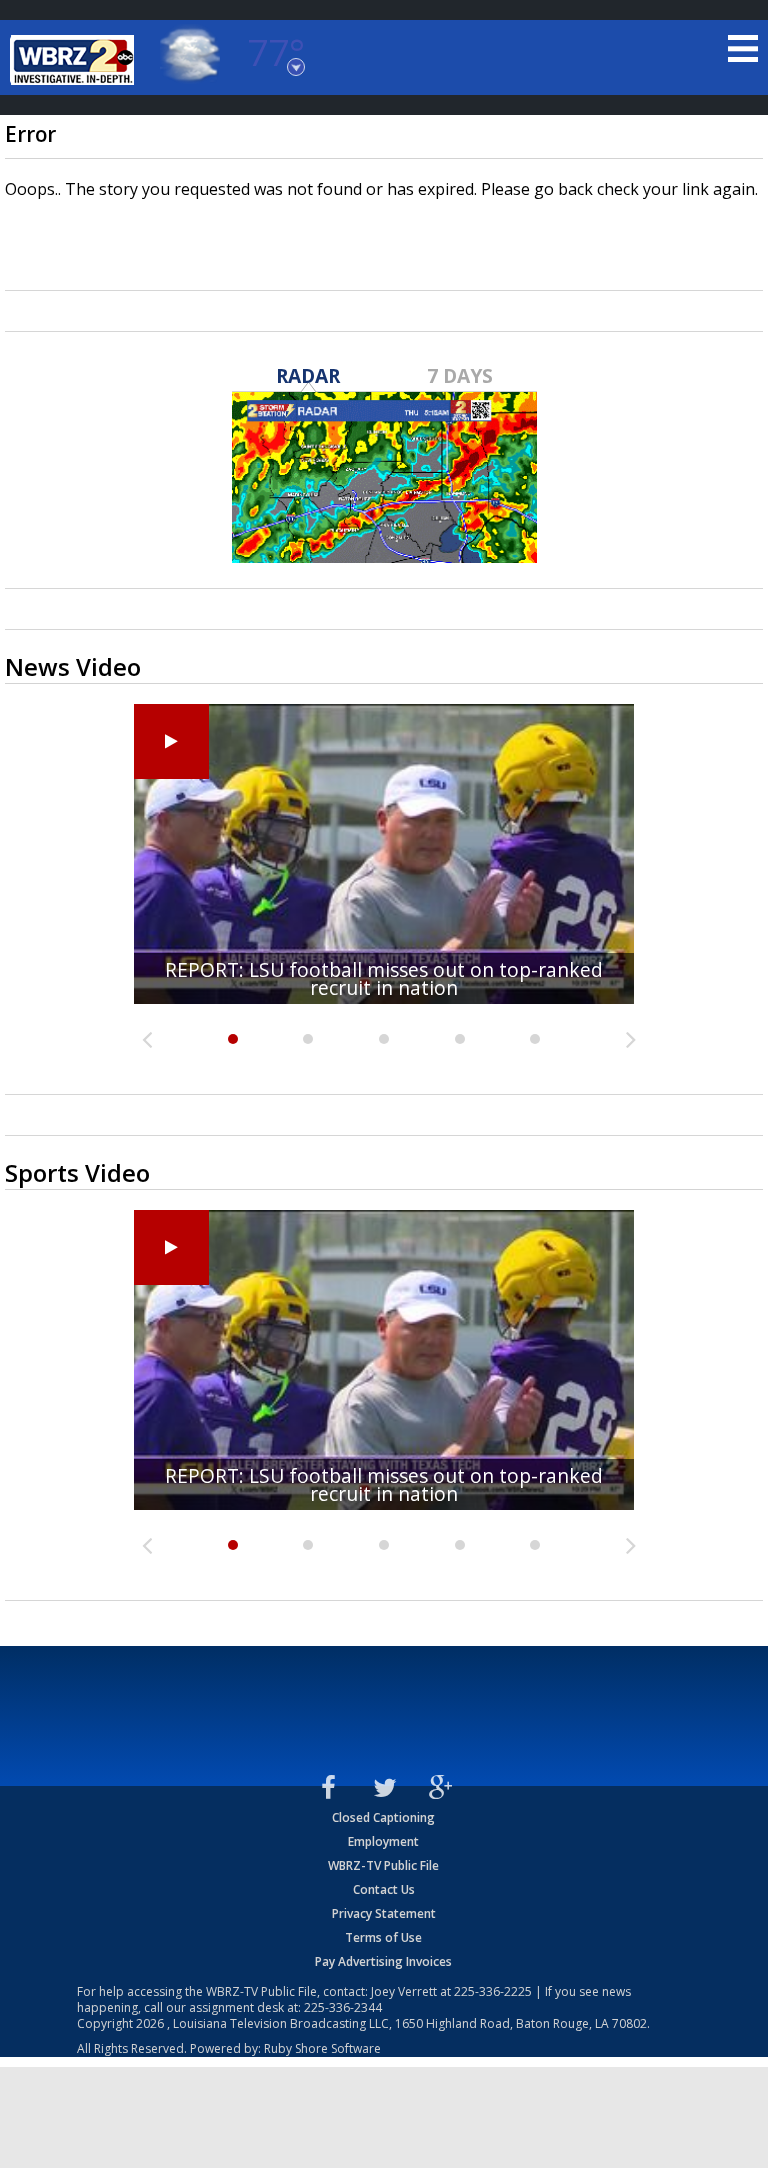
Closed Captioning (383, 1817)
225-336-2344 (343, 2007)
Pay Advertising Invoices (383, 1961)
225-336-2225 (493, 1991)
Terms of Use (383, 1937)
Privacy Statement (384, 1913)
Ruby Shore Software (322, 2048)
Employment (383, 1841)
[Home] (75, 60)
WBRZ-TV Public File (383, 1865)
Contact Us (384, 1889)
